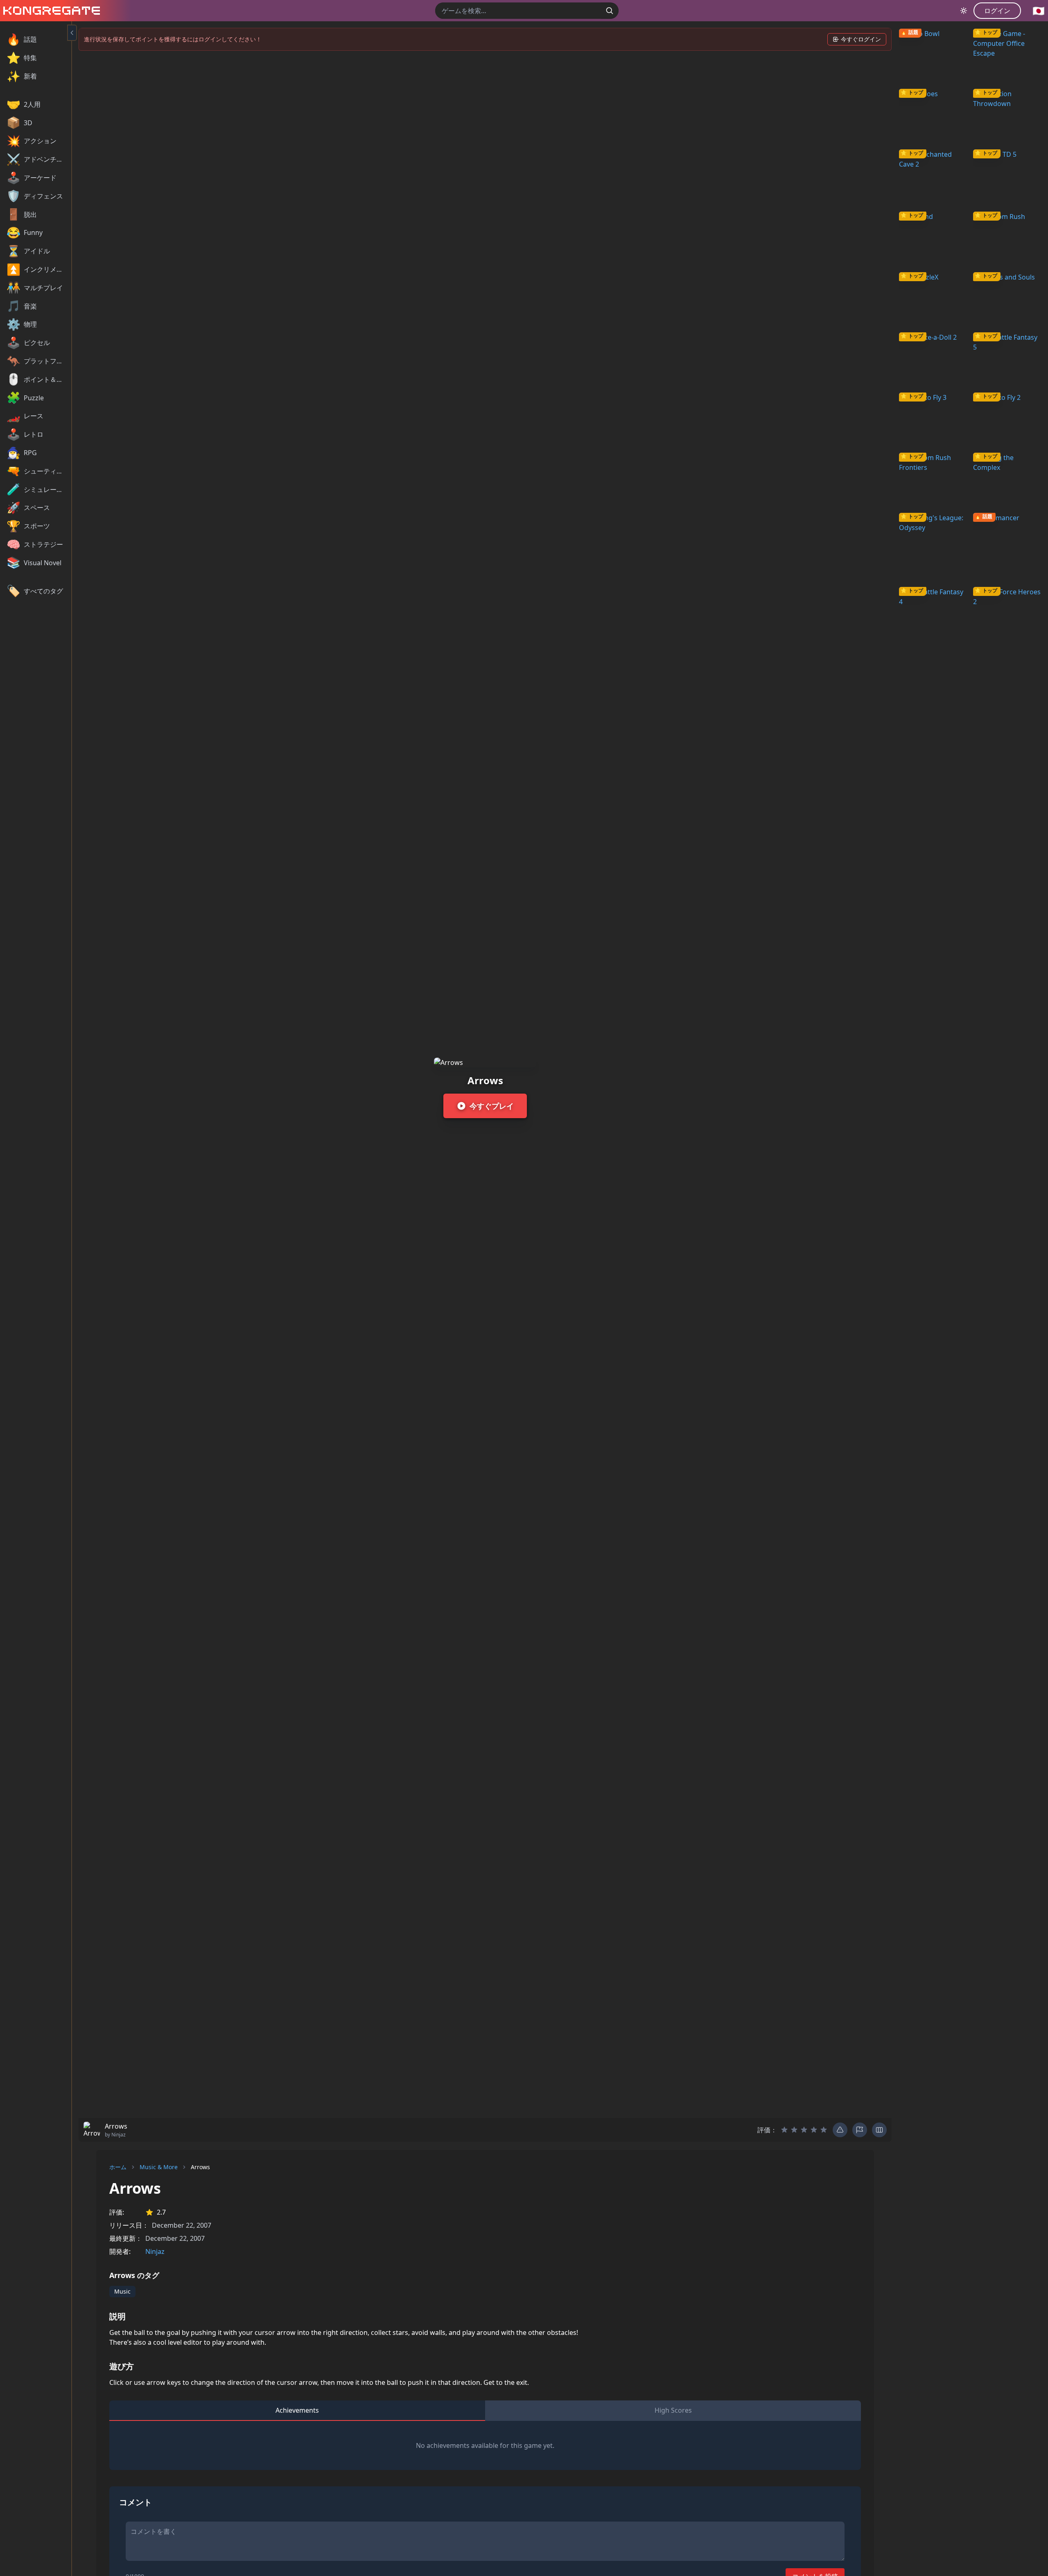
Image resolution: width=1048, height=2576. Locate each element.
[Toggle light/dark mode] (964, 11)
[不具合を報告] (840, 2130)
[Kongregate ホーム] (50, 11)
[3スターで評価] (804, 2130)
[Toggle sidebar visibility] (72, 33)
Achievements (297, 2410)
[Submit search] (610, 11)
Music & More (159, 2167)
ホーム (118, 2167)
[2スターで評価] (794, 2130)
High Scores (673, 2410)
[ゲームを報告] (860, 2130)
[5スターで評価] (824, 2130)
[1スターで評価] (784, 2130)
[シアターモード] (879, 2130)
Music (122, 2291)
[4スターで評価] (814, 2130)
